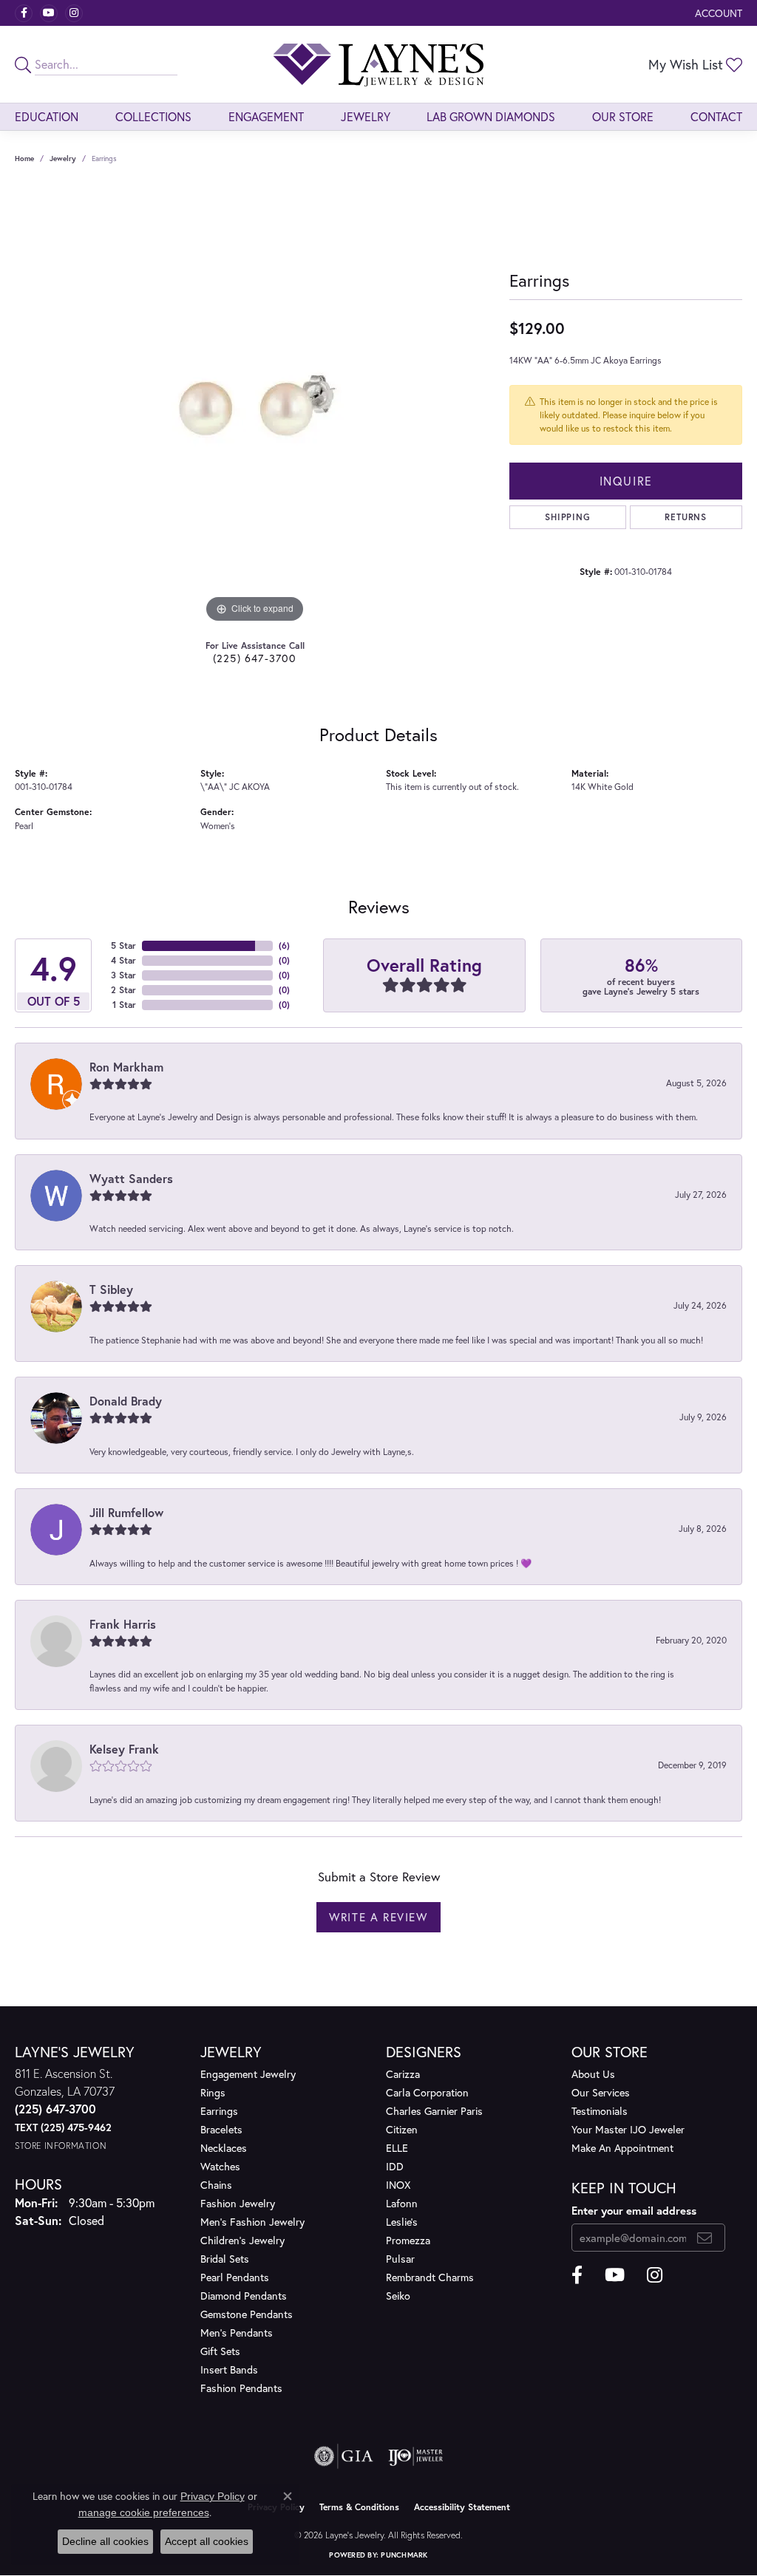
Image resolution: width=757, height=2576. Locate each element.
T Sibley (111, 1289)
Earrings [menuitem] (219, 2111)
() (284, 945)
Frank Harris (123, 1624)
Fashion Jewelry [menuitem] (238, 2203)
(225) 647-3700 (255, 658)
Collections (153, 116)
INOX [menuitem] (398, 2185)
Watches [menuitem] (220, 2166)
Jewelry (366, 116)
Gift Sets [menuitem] (220, 2351)
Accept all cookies (207, 2541)
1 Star (124, 1005)
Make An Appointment (622, 2148)
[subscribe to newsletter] (705, 2238)
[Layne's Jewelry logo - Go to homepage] (378, 64)
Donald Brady (126, 1401)
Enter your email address (634, 2210)
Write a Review (378, 1917)
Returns (686, 517)
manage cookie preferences (144, 2512)
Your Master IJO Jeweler (628, 2129)
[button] (717, 13)
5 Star (123, 945)
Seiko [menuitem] (398, 2296)
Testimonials (600, 2111)
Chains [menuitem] (216, 2185)
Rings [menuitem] (213, 2092)
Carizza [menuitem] (403, 2074)
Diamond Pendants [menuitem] (244, 2296)
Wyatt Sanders (131, 1178)
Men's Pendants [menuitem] (237, 2333)
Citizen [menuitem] (402, 2129)
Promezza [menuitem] (408, 2240)
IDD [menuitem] (395, 2166)
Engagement (266, 116)
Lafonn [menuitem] (402, 2203)
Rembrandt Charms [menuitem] (430, 2277)
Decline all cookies (105, 2541)
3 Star (123, 975)
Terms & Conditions (359, 2507)
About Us (593, 2074)
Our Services (601, 2092)
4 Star (123, 960)
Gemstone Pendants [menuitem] (247, 2314)
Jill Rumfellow (126, 1512)
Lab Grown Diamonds (491, 116)
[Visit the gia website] (344, 2456)
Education (47, 116)
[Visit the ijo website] (416, 2456)
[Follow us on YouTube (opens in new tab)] (49, 13)
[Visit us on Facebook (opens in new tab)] (24, 13)
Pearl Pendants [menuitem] (235, 2277)
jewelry (63, 159)
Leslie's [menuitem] (402, 2222)
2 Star (123, 990)
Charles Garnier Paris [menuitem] (434, 2111)
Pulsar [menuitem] (400, 2259)
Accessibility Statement (462, 2507)
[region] (255, 405)
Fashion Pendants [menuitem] (241, 2388)
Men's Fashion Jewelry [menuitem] (252, 2222)
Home (24, 159)
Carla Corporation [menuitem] (427, 2092)
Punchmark (404, 2555)
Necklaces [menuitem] (224, 2148)
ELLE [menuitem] (397, 2148)
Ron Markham (126, 1067)
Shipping (567, 517)
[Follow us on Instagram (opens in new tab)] (74, 13)
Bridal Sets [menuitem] (225, 2259)
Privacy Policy (213, 2496)
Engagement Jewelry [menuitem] (248, 2074)
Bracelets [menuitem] (221, 2129)
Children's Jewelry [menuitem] (242, 2240)
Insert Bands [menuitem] (229, 2369)
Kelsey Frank (124, 1749)
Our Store (623, 116)
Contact (716, 116)
